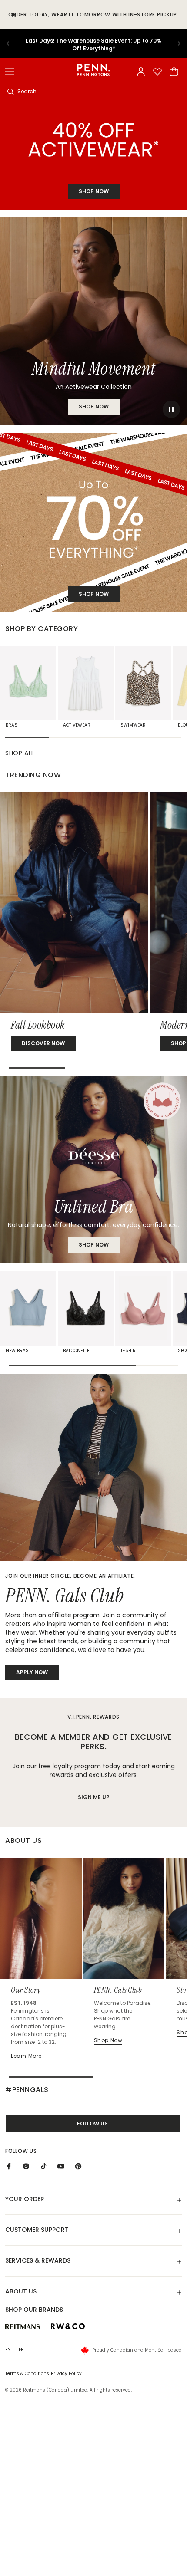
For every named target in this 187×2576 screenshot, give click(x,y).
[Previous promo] (13, 43)
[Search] (10, 92)
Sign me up (94, 1797)
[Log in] (141, 72)
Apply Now (32, 1672)
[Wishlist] (157, 72)
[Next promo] (174, 43)
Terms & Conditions (27, 2374)
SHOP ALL (20, 753)
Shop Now (94, 1245)
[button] (10, 72)
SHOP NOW (94, 191)
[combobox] (99, 92)
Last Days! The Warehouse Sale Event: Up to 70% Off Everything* (93, 44)
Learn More (26, 2056)
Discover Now (43, 1043)
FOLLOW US (92, 2124)
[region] (93, 43)
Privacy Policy (66, 2374)
